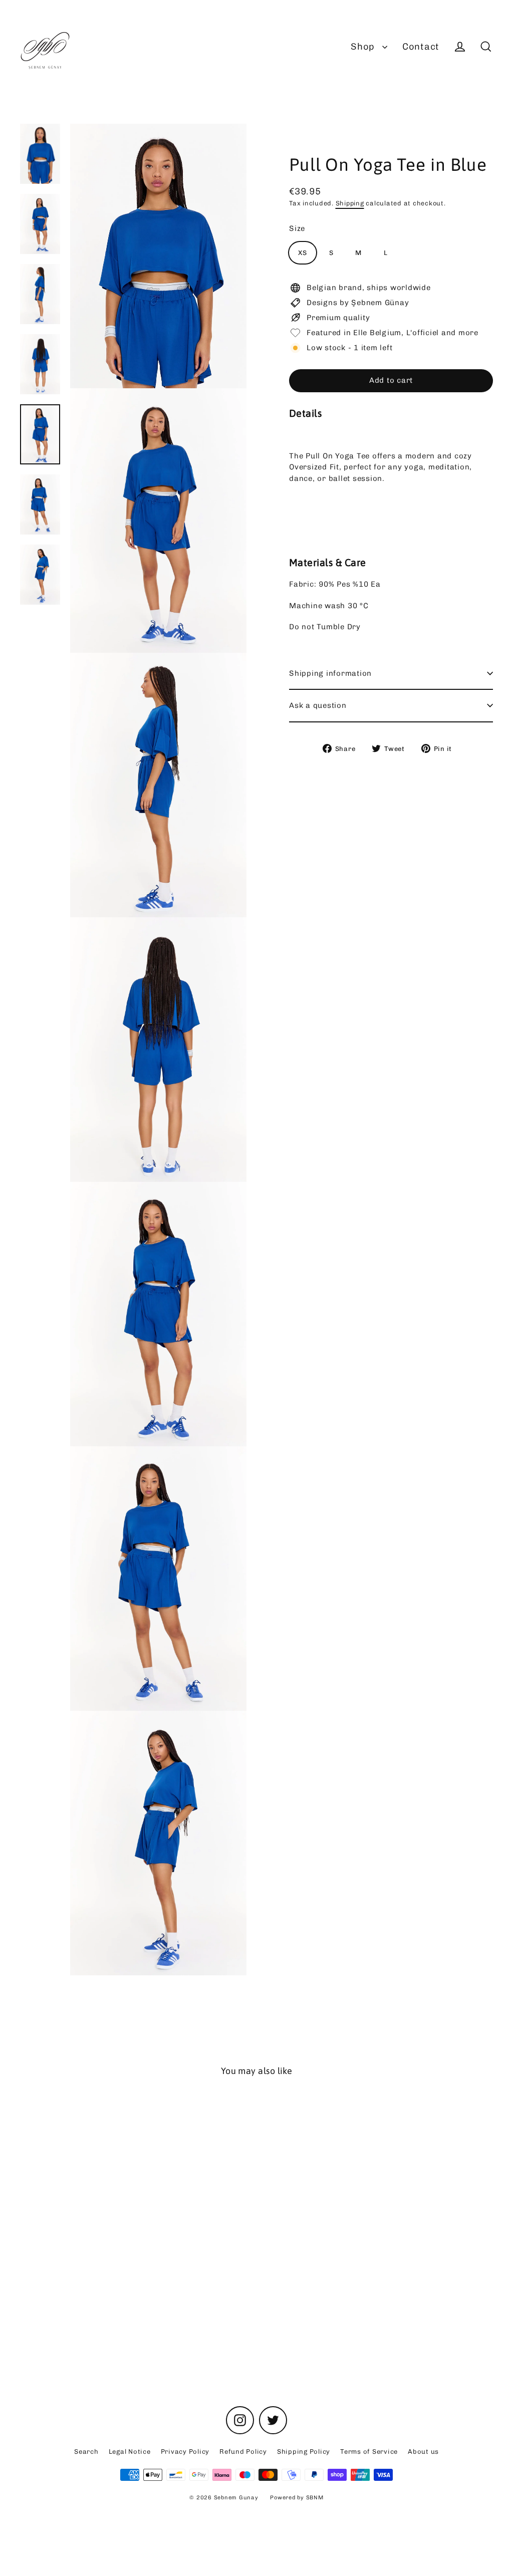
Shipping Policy (304, 2452)
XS (303, 253)
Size (297, 228)
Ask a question (318, 705)
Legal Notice (130, 2452)
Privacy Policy (185, 2452)
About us (423, 2452)
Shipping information (330, 673)
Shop (364, 47)
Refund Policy (243, 2452)
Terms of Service (369, 2452)
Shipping (350, 203)
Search (86, 2452)
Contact (421, 47)
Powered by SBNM (297, 2498)
